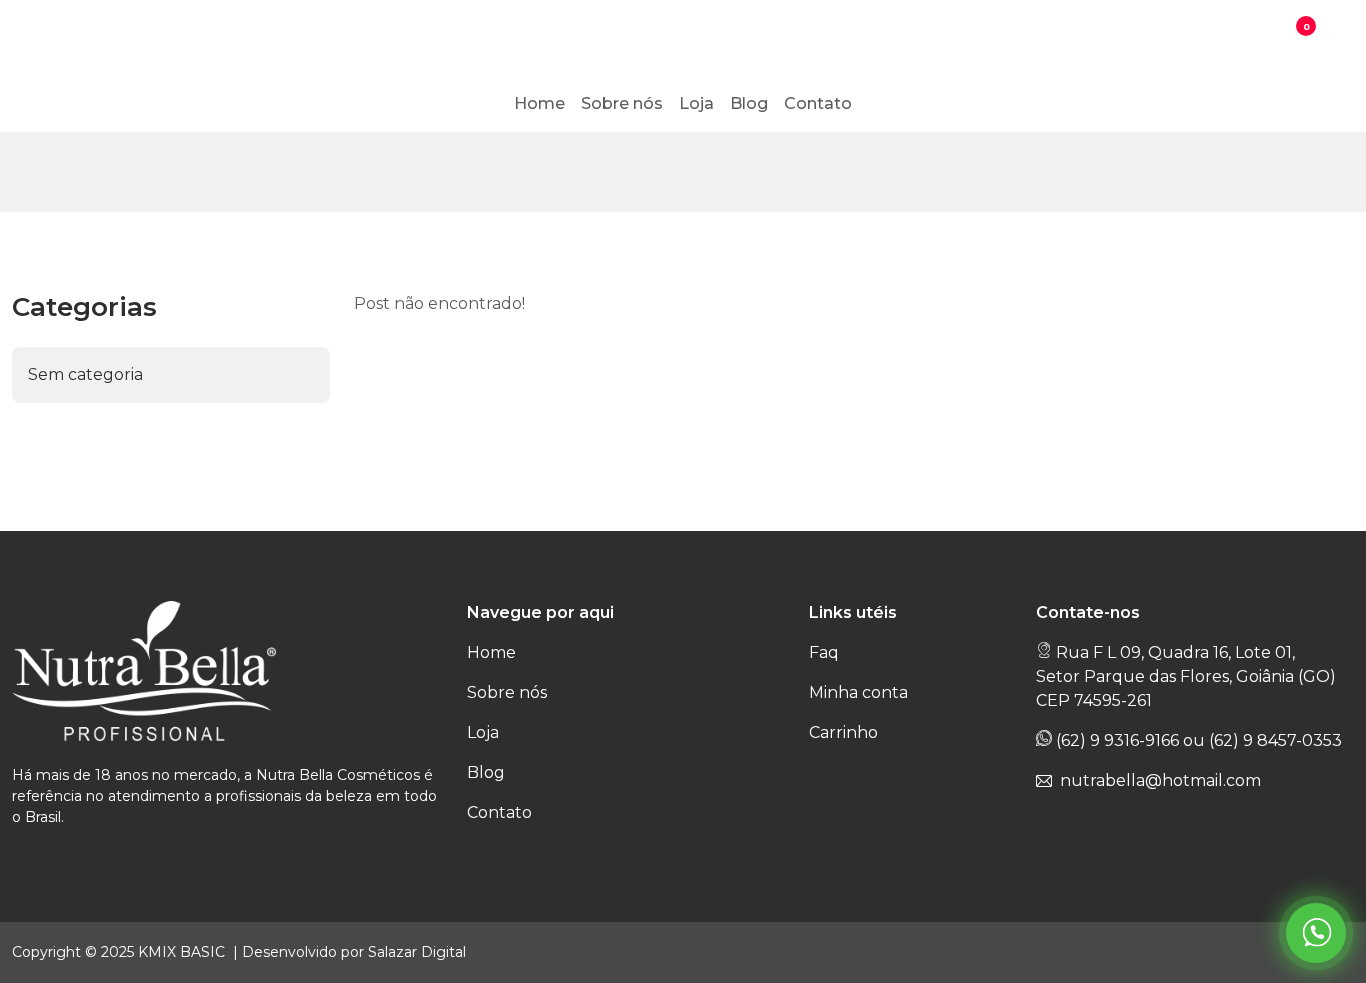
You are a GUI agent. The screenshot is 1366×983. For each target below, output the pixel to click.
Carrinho (843, 732)
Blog (486, 772)
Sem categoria (85, 374)
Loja (483, 732)
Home (491, 652)
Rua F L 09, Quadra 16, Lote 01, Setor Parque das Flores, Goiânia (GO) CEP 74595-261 (1186, 676)
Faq (824, 652)
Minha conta (858, 692)
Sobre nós (507, 692)
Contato (499, 812)
